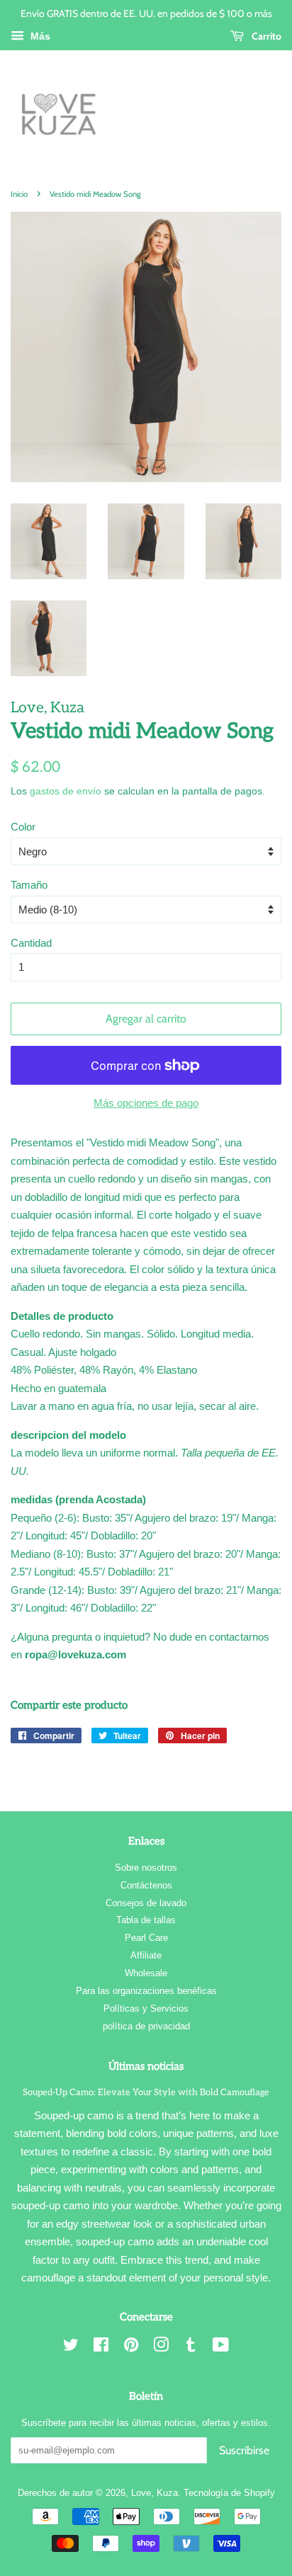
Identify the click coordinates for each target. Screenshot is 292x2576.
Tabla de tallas (146, 1920)
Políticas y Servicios (146, 2008)
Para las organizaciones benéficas (146, 1991)
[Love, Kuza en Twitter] (71, 2348)
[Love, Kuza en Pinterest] (131, 2348)
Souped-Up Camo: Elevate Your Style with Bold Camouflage (146, 2092)
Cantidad (31, 943)
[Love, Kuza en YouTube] (221, 2348)
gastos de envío (66, 791)
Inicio (19, 194)
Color (23, 827)
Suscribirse (244, 2450)
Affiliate (146, 1955)
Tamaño (29, 885)
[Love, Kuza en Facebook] (101, 2348)
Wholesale (146, 1973)
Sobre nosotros (146, 1868)
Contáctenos (146, 1885)
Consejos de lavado (146, 1903)
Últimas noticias (146, 2066)
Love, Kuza (155, 2493)
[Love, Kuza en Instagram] (161, 2348)
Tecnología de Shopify (229, 2493)
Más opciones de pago (146, 1103)
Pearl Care (146, 1938)
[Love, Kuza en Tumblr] (191, 2348)
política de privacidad (146, 2026)
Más (39, 36)
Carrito (265, 36)
